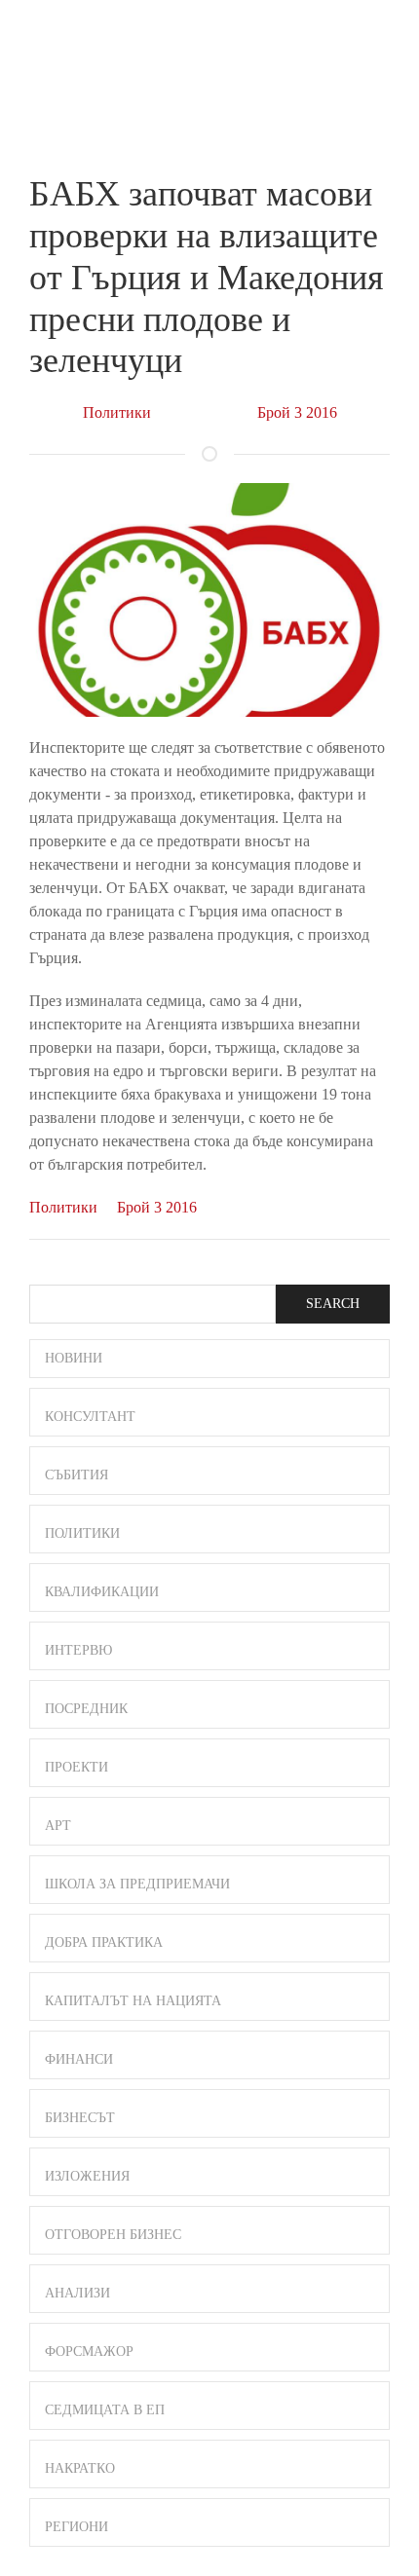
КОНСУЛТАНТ (90, 1417)
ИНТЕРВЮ (78, 1650)
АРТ (58, 1826)
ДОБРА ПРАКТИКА (104, 1942)
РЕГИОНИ (76, 2527)
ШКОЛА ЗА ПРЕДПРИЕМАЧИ (137, 1884)
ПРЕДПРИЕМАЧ (68, 53)
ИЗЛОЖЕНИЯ (87, 2176)
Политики (117, 412)
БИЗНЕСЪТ (80, 2118)
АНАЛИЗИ (77, 2293)
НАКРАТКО (80, 2468)
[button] (381, 37)
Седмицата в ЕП (105, 2410)
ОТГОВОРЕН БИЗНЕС (113, 2235)
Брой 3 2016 (297, 412)
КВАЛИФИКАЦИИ (102, 1592)
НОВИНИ (74, 1358)
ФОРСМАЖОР (89, 2352)
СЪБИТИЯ (76, 1475)
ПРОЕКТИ (76, 1767)
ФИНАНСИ (79, 2059)
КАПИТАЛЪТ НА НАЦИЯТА (133, 2001)
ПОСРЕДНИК (86, 1709)
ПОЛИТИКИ (82, 1533)
